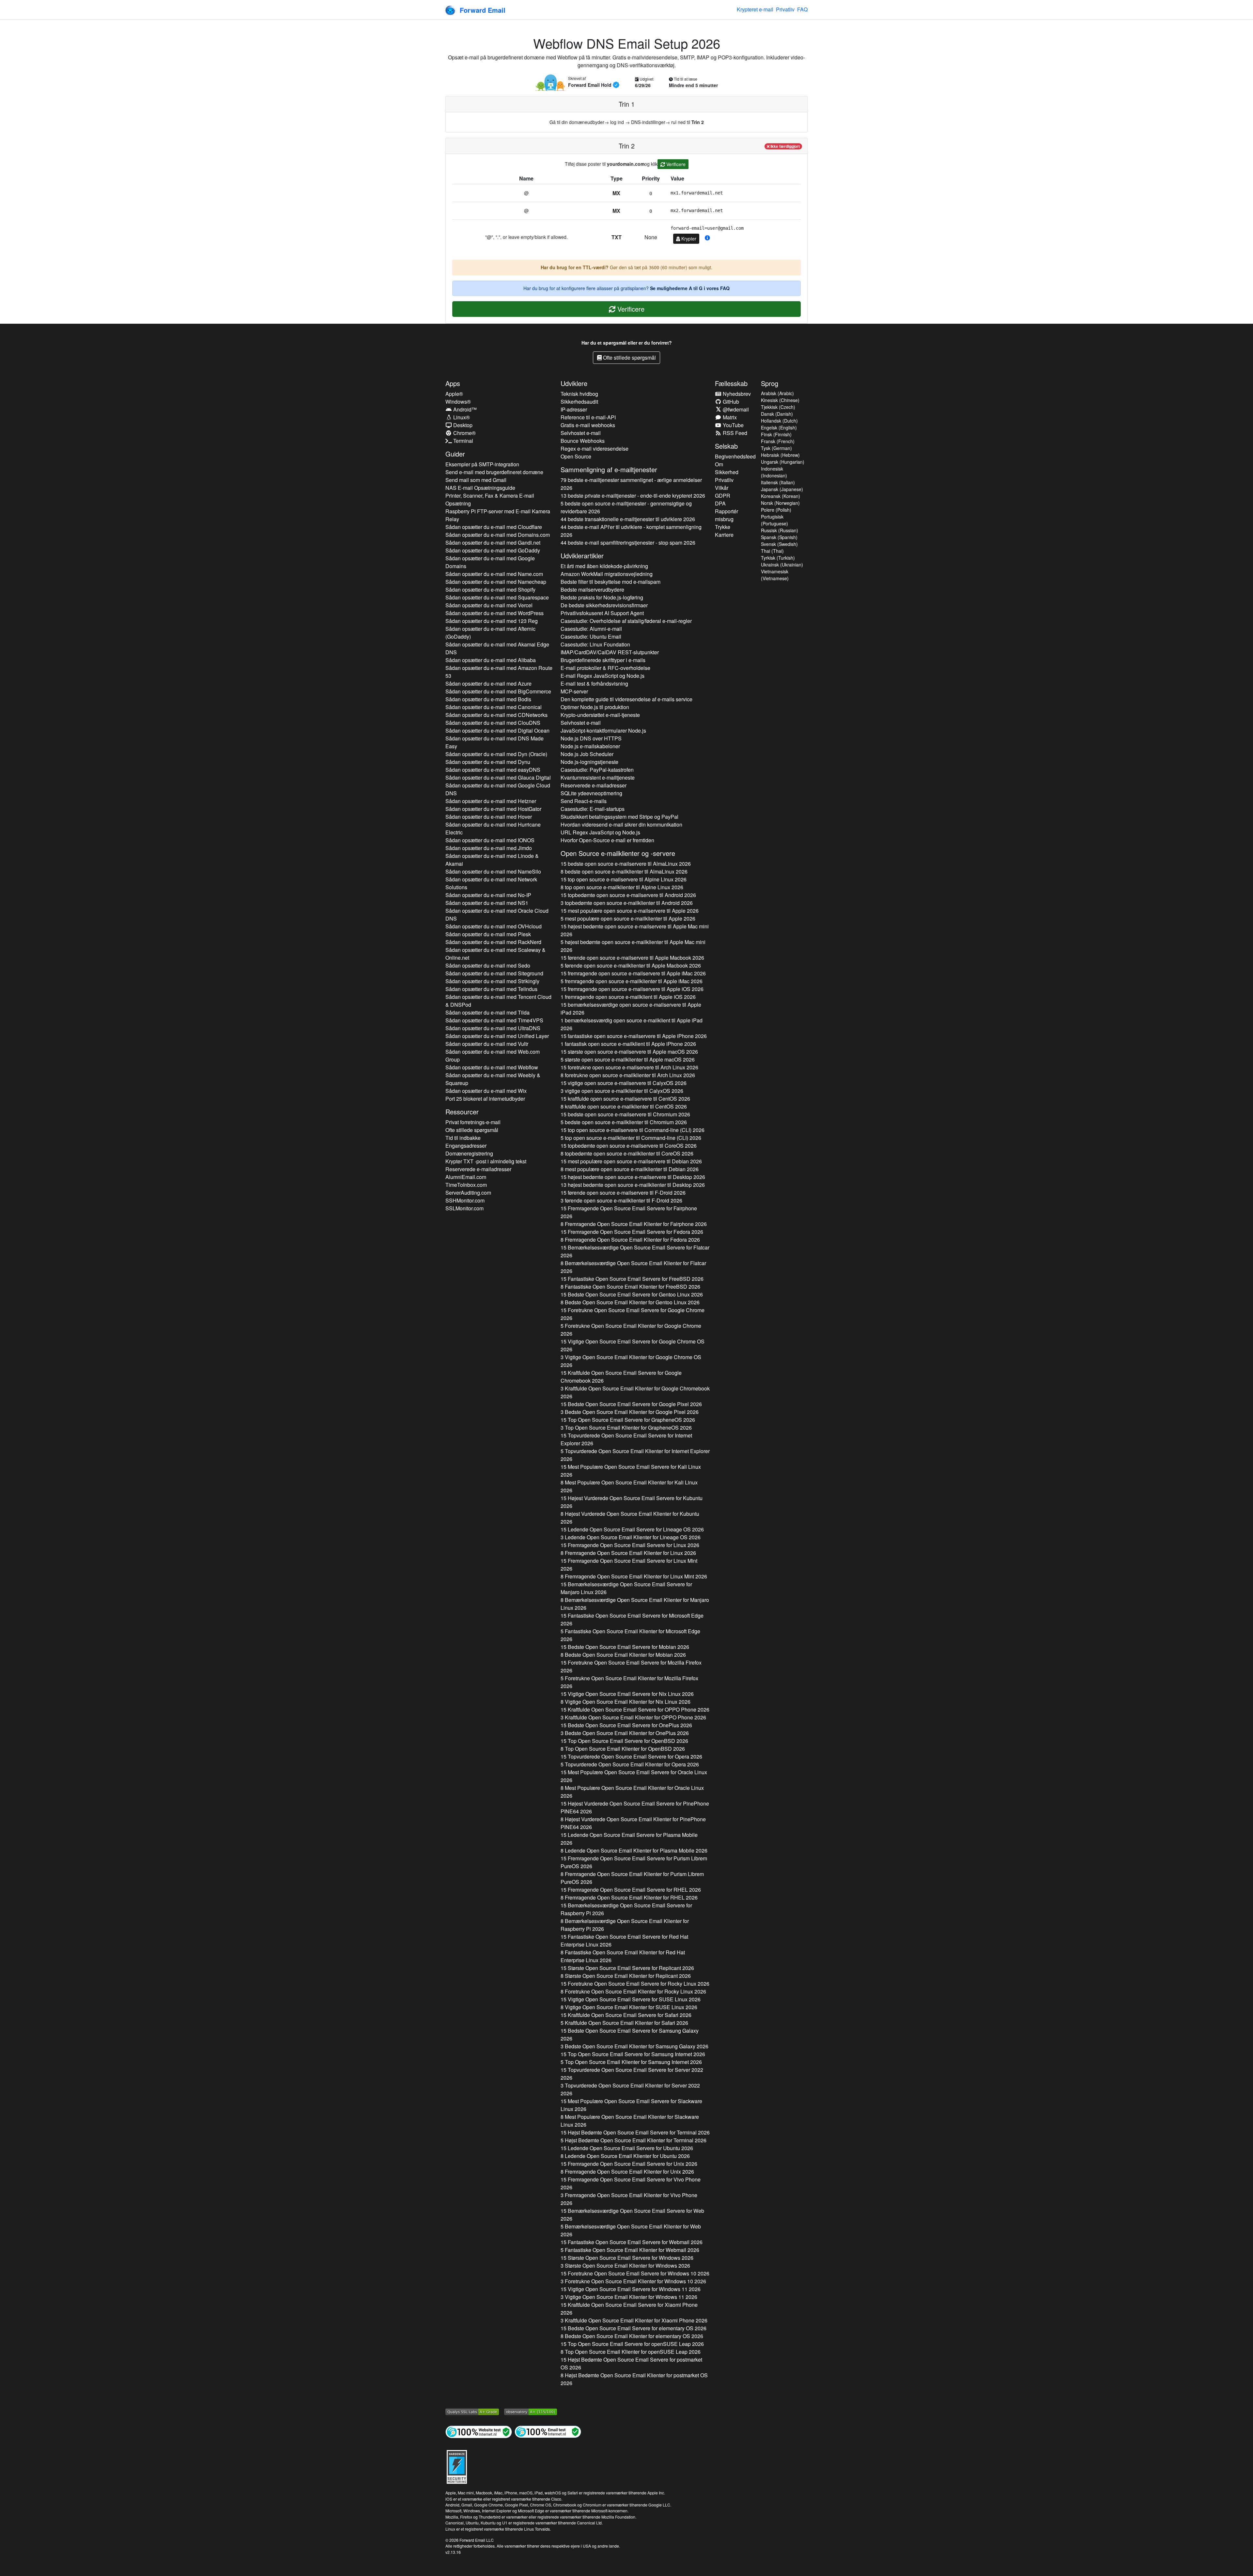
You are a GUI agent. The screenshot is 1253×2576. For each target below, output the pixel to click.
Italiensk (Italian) (778, 482)
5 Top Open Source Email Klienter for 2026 (631, 2062)
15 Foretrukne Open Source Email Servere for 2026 (633, 1314)
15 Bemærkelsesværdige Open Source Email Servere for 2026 (635, 1251)
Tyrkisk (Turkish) (778, 558)
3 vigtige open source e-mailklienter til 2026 (622, 1091)
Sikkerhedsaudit (579, 402)
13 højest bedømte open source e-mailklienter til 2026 (633, 1185)
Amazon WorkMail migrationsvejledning (607, 574)
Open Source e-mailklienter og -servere (618, 853)
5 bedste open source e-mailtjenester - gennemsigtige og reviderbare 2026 (626, 507)
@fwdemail (735, 409)
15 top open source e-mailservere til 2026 (624, 879)
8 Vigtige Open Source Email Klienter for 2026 (626, 1702)
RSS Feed (734, 433)
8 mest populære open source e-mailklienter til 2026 (630, 1169)
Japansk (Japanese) (782, 489)
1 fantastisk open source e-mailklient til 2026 (628, 1044)
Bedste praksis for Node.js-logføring (602, 597)
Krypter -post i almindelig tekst (486, 1161)
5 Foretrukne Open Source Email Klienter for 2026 (631, 1330)
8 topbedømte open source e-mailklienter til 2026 (627, 1153)
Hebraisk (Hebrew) (780, 455)
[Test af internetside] (479, 2431)
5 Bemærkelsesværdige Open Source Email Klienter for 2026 (631, 2230)
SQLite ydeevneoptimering (591, 793)
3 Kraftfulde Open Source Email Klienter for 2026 (635, 1392)
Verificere (675, 164)
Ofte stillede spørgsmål (629, 357)
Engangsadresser (466, 1146)
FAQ (802, 9)
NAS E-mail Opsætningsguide (480, 488)
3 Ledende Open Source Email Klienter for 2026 (631, 1537)
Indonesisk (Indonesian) (774, 472)
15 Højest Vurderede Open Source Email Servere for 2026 (632, 1502)
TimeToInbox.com (466, 1185)
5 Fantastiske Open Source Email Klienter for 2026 (630, 1635)
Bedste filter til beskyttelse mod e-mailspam (611, 582)
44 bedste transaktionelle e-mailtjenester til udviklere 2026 (628, 519)
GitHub (730, 402)
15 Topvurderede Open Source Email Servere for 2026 (626, 1439)
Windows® (458, 402)
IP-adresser (574, 409)
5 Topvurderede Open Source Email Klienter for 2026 (635, 1455)
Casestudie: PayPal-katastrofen (597, 770)
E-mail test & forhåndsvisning (594, 683)
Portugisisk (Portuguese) (774, 520)
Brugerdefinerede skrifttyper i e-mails (603, 660)
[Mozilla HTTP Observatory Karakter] (531, 2411)
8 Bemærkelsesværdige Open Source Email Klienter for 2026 (633, 1267)
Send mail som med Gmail (476, 480)
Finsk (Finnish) (776, 434)
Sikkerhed (727, 472)
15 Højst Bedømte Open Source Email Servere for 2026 (635, 2132)
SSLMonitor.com (464, 1208)
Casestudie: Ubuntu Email (591, 636)
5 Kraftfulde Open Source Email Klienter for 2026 (624, 2023)
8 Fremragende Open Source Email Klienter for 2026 (634, 1224)
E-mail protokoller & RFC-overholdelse (605, 668)
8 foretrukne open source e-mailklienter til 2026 (628, 1075)
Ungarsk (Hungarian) (783, 462)
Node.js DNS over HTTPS (591, 738)
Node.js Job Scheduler (587, 754)
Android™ (464, 409)
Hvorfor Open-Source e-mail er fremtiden (607, 840)
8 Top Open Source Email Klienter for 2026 (623, 1749)
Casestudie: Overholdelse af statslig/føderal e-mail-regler (626, 621)
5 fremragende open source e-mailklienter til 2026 (632, 981)
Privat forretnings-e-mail (473, 1122)
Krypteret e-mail (755, 9)
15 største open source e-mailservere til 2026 (629, 1052)
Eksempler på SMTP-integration (482, 464)
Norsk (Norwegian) (780, 503)
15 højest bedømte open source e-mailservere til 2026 (635, 930)
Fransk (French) (778, 441)
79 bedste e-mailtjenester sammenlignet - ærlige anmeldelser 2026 (631, 484)
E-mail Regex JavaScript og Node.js (603, 676)
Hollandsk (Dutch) (779, 421)
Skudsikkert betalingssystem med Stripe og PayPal (619, 817)
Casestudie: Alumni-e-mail (591, 629)
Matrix (729, 417)
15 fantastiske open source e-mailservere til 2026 (634, 1036)
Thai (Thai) (772, 551)
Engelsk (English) (779, 427)
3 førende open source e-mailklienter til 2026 (621, 1200)
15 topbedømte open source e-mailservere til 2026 (628, 895)
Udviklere (574, 383)
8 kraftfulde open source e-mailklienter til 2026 (624, 1106)
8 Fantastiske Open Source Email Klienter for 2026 (630, 1287)
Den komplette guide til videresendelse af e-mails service (626, 699)
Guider (455, 454)
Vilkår (722, 488)
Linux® (461, 417)
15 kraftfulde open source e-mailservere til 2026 (625, 1099)
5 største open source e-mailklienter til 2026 (628, 1059)
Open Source (576, 456)
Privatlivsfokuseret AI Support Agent (602, 613)
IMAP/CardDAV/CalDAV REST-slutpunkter (610, 652)
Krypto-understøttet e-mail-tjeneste (600, 715)
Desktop (462, 425)
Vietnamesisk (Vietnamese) (775, 575)
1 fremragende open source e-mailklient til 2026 (628, 997)
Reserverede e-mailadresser (478, 1169)
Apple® (454, 394)
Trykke (723, 527)
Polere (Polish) (776, 510)
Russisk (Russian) (780, 530)
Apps (453, 383)
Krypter (688, 239)
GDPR (723, 496)
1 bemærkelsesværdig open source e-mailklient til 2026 (632, 1024)
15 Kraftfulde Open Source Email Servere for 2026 (621, 1377)
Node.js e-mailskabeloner (590, 746)
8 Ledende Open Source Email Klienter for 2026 (634, 1850)
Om (719, 464)
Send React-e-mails (584, 801)
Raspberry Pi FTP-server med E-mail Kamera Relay (498, 515)
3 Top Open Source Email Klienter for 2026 (626, 1428)
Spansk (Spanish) (779, 537)
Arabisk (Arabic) (777, 393)
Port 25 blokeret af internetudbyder (485, 1099)
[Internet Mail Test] (548, 2431)
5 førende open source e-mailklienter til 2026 (631, 965)
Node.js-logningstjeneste (589, 762)
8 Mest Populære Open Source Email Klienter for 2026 (629, 1486)
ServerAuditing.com (468, 1193)
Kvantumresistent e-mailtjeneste (598, 777)
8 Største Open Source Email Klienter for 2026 (626, 1976)
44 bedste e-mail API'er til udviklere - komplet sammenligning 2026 (631, 531)
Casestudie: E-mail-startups (593, 809)
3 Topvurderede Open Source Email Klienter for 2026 (630, 2089)
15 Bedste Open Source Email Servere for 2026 (632, 1294)
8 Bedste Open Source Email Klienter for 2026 (630, 1302)
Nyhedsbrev (736, 394)
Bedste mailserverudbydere (592, 590)
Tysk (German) (776, 448)
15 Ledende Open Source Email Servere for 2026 (632, 1529)
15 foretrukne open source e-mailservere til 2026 (629, 1067)
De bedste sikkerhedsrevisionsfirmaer (604, 605)
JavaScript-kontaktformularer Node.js (603, 730)
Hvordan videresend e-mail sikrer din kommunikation (621, 824)
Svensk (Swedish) (779, 544)
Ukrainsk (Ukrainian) (782, 565)
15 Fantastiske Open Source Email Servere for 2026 (632, 1279)
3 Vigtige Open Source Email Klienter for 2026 (631, 1361)
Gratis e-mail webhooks (588, 425)
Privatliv (785, 9)
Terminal (463, 441)
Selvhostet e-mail (581, 433)
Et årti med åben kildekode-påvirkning (604, 566)
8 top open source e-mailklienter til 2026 (622, 887)
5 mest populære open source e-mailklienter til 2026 (628, 918)
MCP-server (574, 691)
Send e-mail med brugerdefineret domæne (494, 472)
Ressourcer (462, 1112)
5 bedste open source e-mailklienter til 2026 (624, 1122)
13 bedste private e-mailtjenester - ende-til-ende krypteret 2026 (633, 496)
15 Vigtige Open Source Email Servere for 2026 (633, 1345)
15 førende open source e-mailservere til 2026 (632, 958)
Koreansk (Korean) (781, 496)
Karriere (724, 535)
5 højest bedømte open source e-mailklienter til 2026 (633, 946)
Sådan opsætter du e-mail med (494, 527)
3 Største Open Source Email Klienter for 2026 (625, 2266)
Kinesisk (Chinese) (780, 400)
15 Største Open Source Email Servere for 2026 (627, 1968)
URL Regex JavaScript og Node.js (600, 832)
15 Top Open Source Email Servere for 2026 (628, 1420)
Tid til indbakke (463, 1138)
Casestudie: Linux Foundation (595, 644)
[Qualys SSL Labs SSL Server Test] (472, 2411)
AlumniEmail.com (466, 1177)
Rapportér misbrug (727, 515)
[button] (707, 238)
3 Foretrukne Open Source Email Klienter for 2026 (633, 2281)
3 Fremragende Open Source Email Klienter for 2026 (629, 2199)
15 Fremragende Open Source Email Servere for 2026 (629, 1212)
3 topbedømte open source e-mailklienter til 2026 (627, 903)
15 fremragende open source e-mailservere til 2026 (633, 973)
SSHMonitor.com (465, 1200)
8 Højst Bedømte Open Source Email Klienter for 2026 (634, 2379)
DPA (720, 503)
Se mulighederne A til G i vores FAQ (690, 288)
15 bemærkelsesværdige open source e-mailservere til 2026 (631, 1009)
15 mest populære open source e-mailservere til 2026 (630, 911)
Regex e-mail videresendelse (595, 449)
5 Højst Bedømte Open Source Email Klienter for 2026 (634, 2140)
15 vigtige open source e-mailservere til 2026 (624, 1083)
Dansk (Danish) (777, 414)
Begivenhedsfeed (735, 456)
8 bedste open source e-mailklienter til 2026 (624, 871)
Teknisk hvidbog (579, 394)
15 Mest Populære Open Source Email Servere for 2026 (631, 1471)
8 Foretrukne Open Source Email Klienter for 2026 (633, 1991)
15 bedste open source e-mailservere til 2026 (626, 864)
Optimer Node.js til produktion (595, 707)
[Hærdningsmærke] (457, 2466)
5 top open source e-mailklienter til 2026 (631, 1138)
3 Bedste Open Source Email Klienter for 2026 (630, 1412)
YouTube (733, 425)
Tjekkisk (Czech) (778, 407)
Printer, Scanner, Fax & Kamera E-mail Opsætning (490, 499)
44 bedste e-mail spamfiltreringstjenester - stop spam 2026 (628, 543)
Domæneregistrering (469, 1153)
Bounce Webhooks (583, 441)
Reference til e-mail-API (588, 417)
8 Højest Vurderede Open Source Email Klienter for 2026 (630, 1518)
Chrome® (464, 433)
